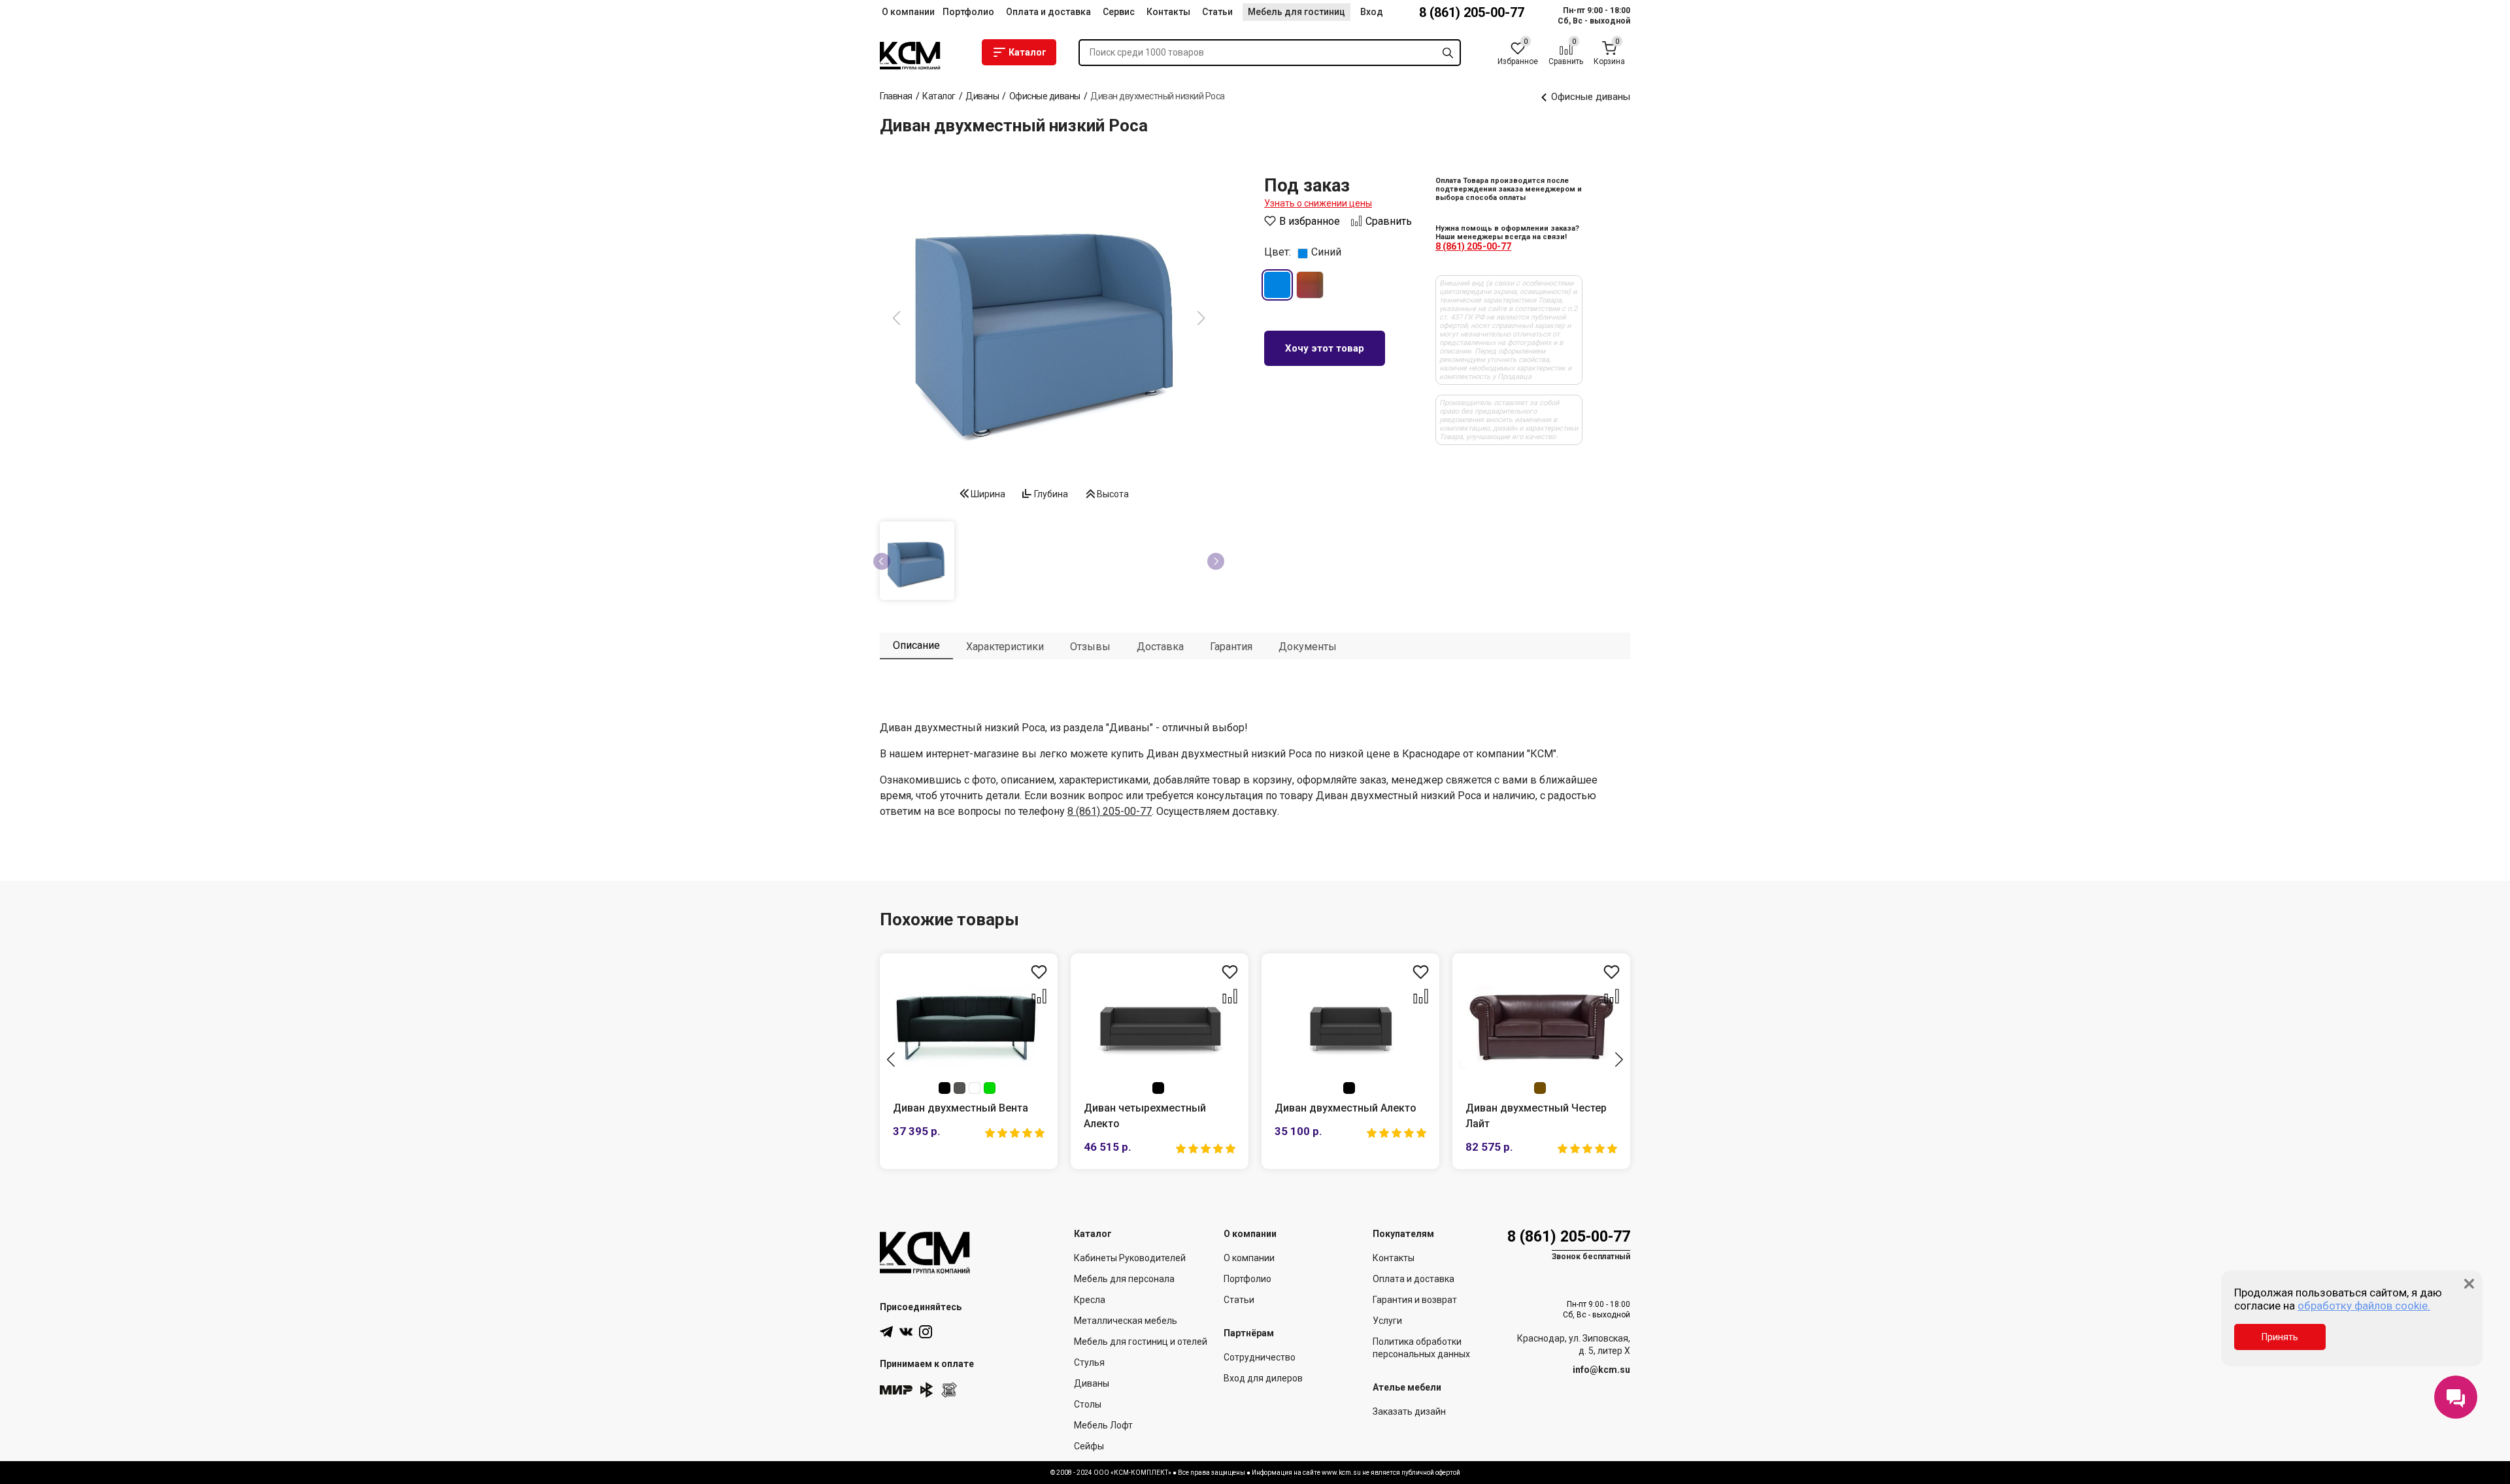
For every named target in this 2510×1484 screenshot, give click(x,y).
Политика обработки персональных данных (1421, 1348)
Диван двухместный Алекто (1346, 1108)
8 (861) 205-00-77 (1472, 12)
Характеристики (1005, 647)
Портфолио (968, 12)
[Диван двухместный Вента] (969, 1027)
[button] (891, 1060)
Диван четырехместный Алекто (1145, 1116)
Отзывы (1090, 647)
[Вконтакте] (906, 1332)
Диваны (1092, 1383)
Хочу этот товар (1325, 348)
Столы (1088, 1404)
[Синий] (1277, 285)
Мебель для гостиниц (1297, 12)
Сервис (1119, 12)
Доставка (1160, 647)
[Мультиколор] (1310, 285)
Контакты (1168, 12)
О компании (908, 12)
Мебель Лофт (1103, 1425)
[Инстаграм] (926, 1332)
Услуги (1387, 1321)
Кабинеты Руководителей (1130, 1258)
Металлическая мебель (1126, 1321)
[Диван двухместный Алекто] (1350, 1027)
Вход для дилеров (1263, 1378)
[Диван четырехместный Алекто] (1160, 1027)
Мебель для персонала (1124, 1279)
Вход (1372, 12)
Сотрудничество (1260, 1357)
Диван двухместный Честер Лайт (1536, 1116)
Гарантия (1231, 647)
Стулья (1089, 1362)
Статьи (1217, 12)
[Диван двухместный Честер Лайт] (1541, 1027)
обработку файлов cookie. (2364, 1306)
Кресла (1090, 1300)
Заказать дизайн (1409, 1411)
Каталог (1028, 52)
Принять (2280, 1337)
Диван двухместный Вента (961, 1108)
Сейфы (1089, 1446)
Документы (1308, 647)
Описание (916, 645)
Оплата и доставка (1048, 12)
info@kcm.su (1601, 1370)
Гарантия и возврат (1415, 1300)
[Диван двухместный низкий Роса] (1049, 320)
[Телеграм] (886, 1332)
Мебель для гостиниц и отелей (1141, 1342)
